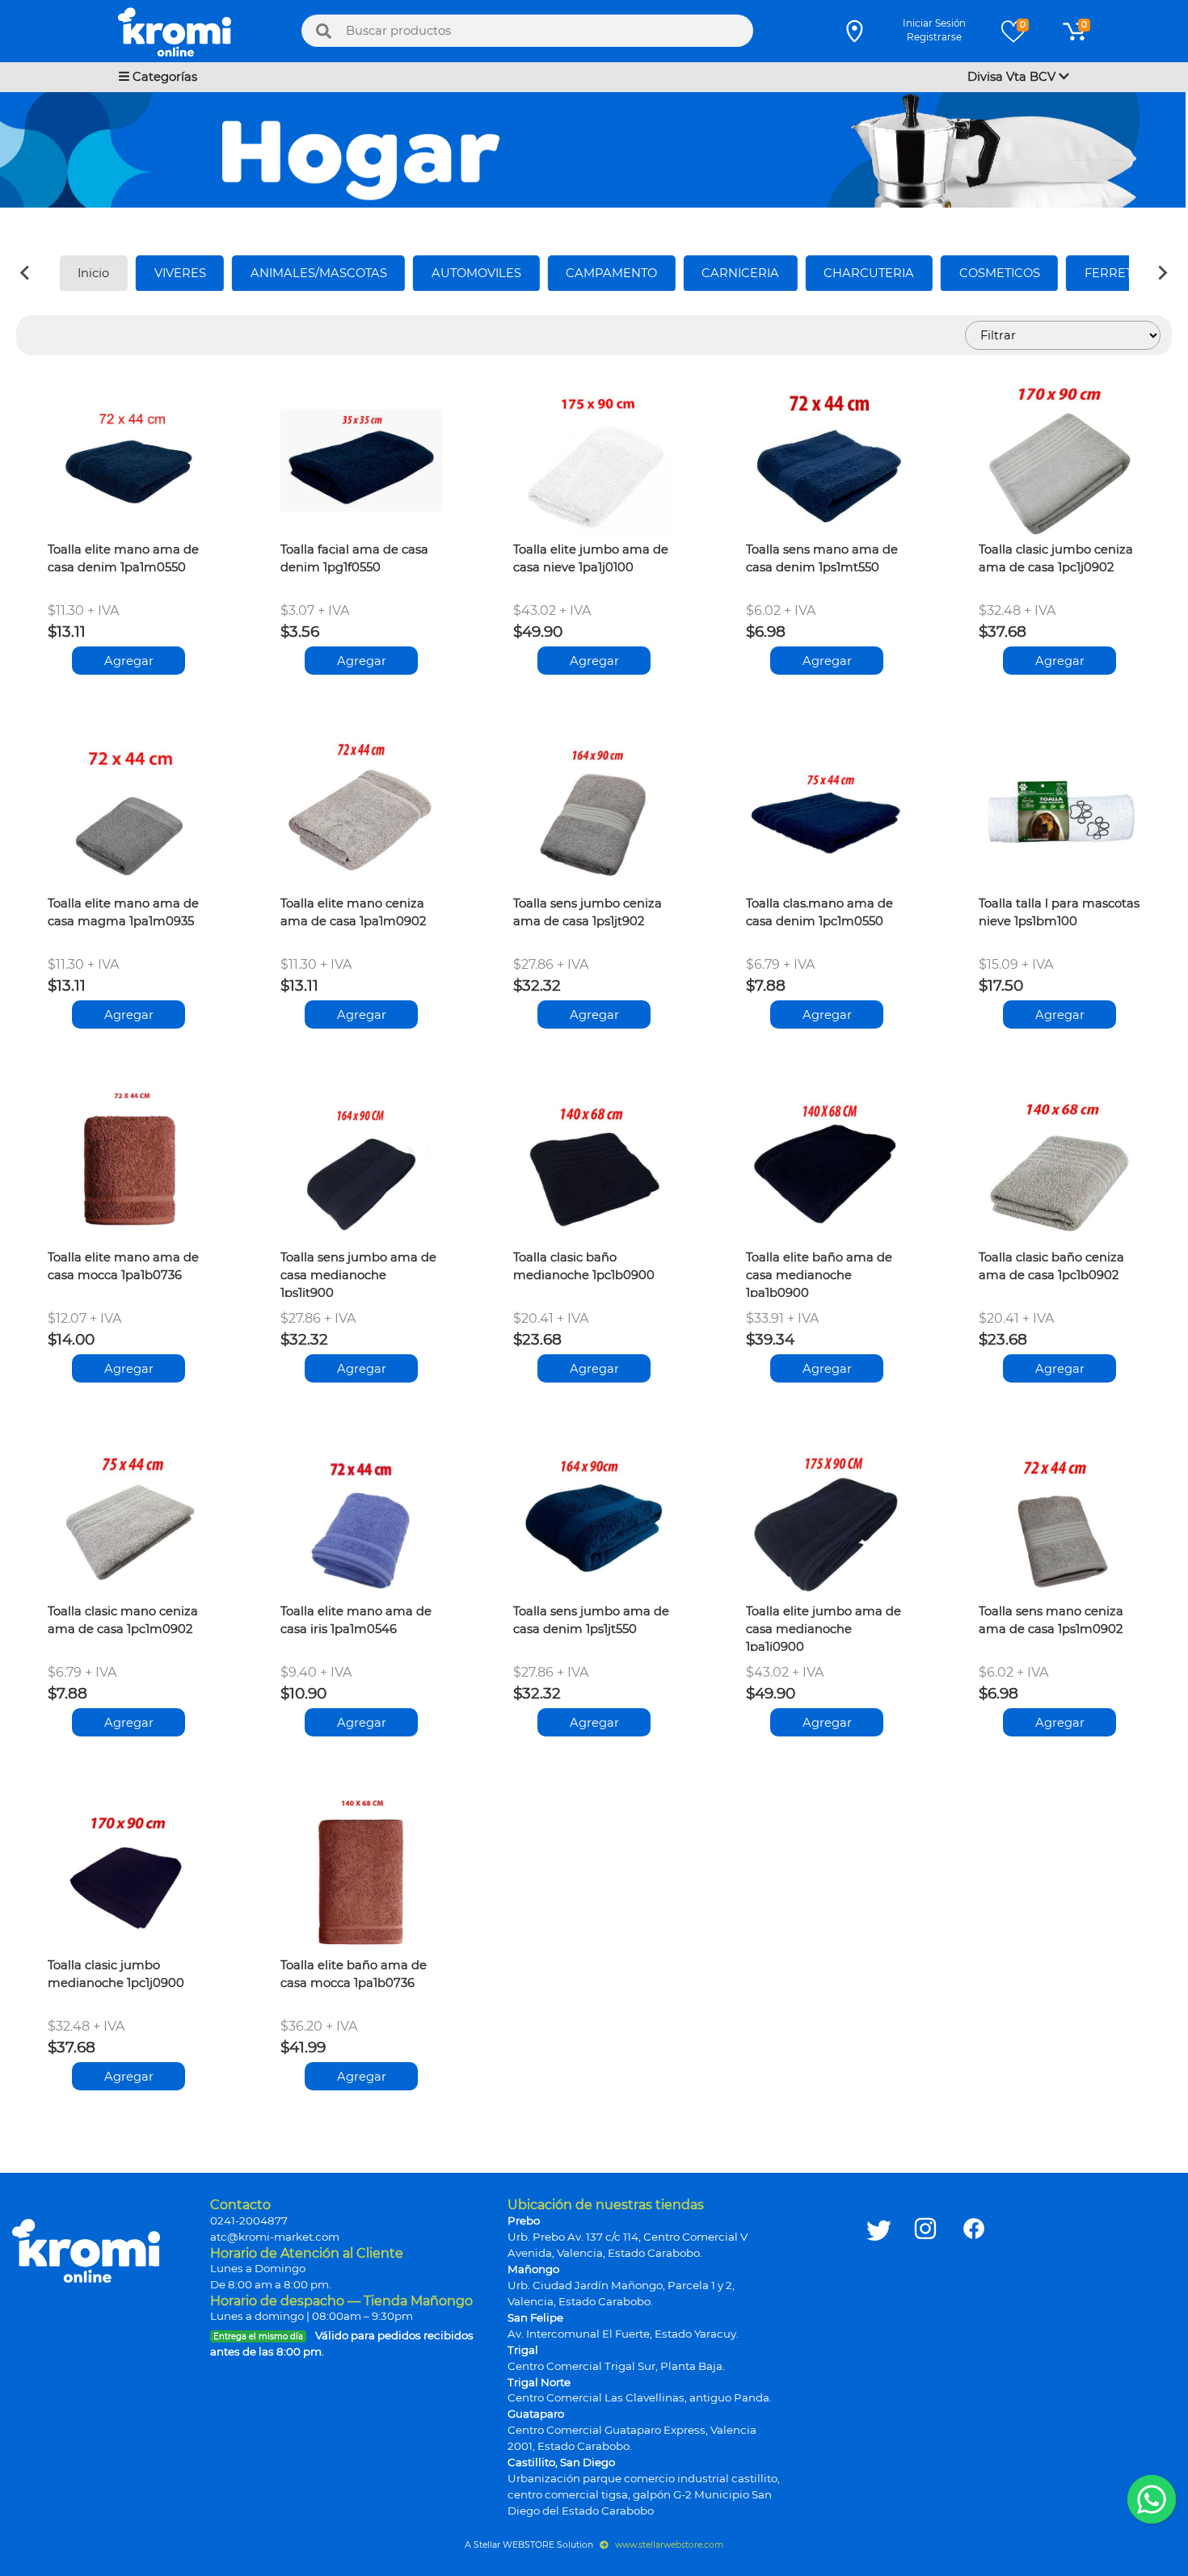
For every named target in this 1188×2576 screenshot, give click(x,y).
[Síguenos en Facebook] (974, 2357)
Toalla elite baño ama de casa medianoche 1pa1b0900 (819, 1273)
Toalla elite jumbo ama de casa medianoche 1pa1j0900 (824, 1627)
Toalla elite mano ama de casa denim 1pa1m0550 (123, 558)
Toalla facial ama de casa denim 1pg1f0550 (354, 558)
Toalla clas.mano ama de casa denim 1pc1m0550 (819, 912)
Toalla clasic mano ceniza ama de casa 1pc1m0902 (123, 1620)
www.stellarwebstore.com (668, 2545)
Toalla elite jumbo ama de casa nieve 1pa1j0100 (591, 558)
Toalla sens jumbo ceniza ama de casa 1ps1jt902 (588, 912)
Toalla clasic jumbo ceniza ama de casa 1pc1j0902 (1056, 558)
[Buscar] (324, 31)
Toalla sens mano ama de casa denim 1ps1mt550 (822, 558)
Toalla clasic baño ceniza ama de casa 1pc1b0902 (1051, 1266)
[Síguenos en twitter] (879, 2357)
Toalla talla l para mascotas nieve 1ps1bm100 (1059, 912)
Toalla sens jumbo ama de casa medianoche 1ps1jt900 (358, 1273)
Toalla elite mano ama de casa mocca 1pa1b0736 (123, 1266)
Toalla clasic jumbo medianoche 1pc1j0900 (116, 1974)
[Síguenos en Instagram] (925, 2357)
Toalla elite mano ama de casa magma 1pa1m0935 (123, 912)
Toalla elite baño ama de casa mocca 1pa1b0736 (354, 1974)
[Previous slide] (26, 273)
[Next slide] (1162, 273)
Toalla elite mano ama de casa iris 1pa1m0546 (356, 1620)
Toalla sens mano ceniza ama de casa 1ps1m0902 (1051, 1620)
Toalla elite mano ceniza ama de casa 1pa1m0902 (353, 912)
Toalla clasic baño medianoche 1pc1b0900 (584, 1266)
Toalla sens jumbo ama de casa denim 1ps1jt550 (591, 1620)
